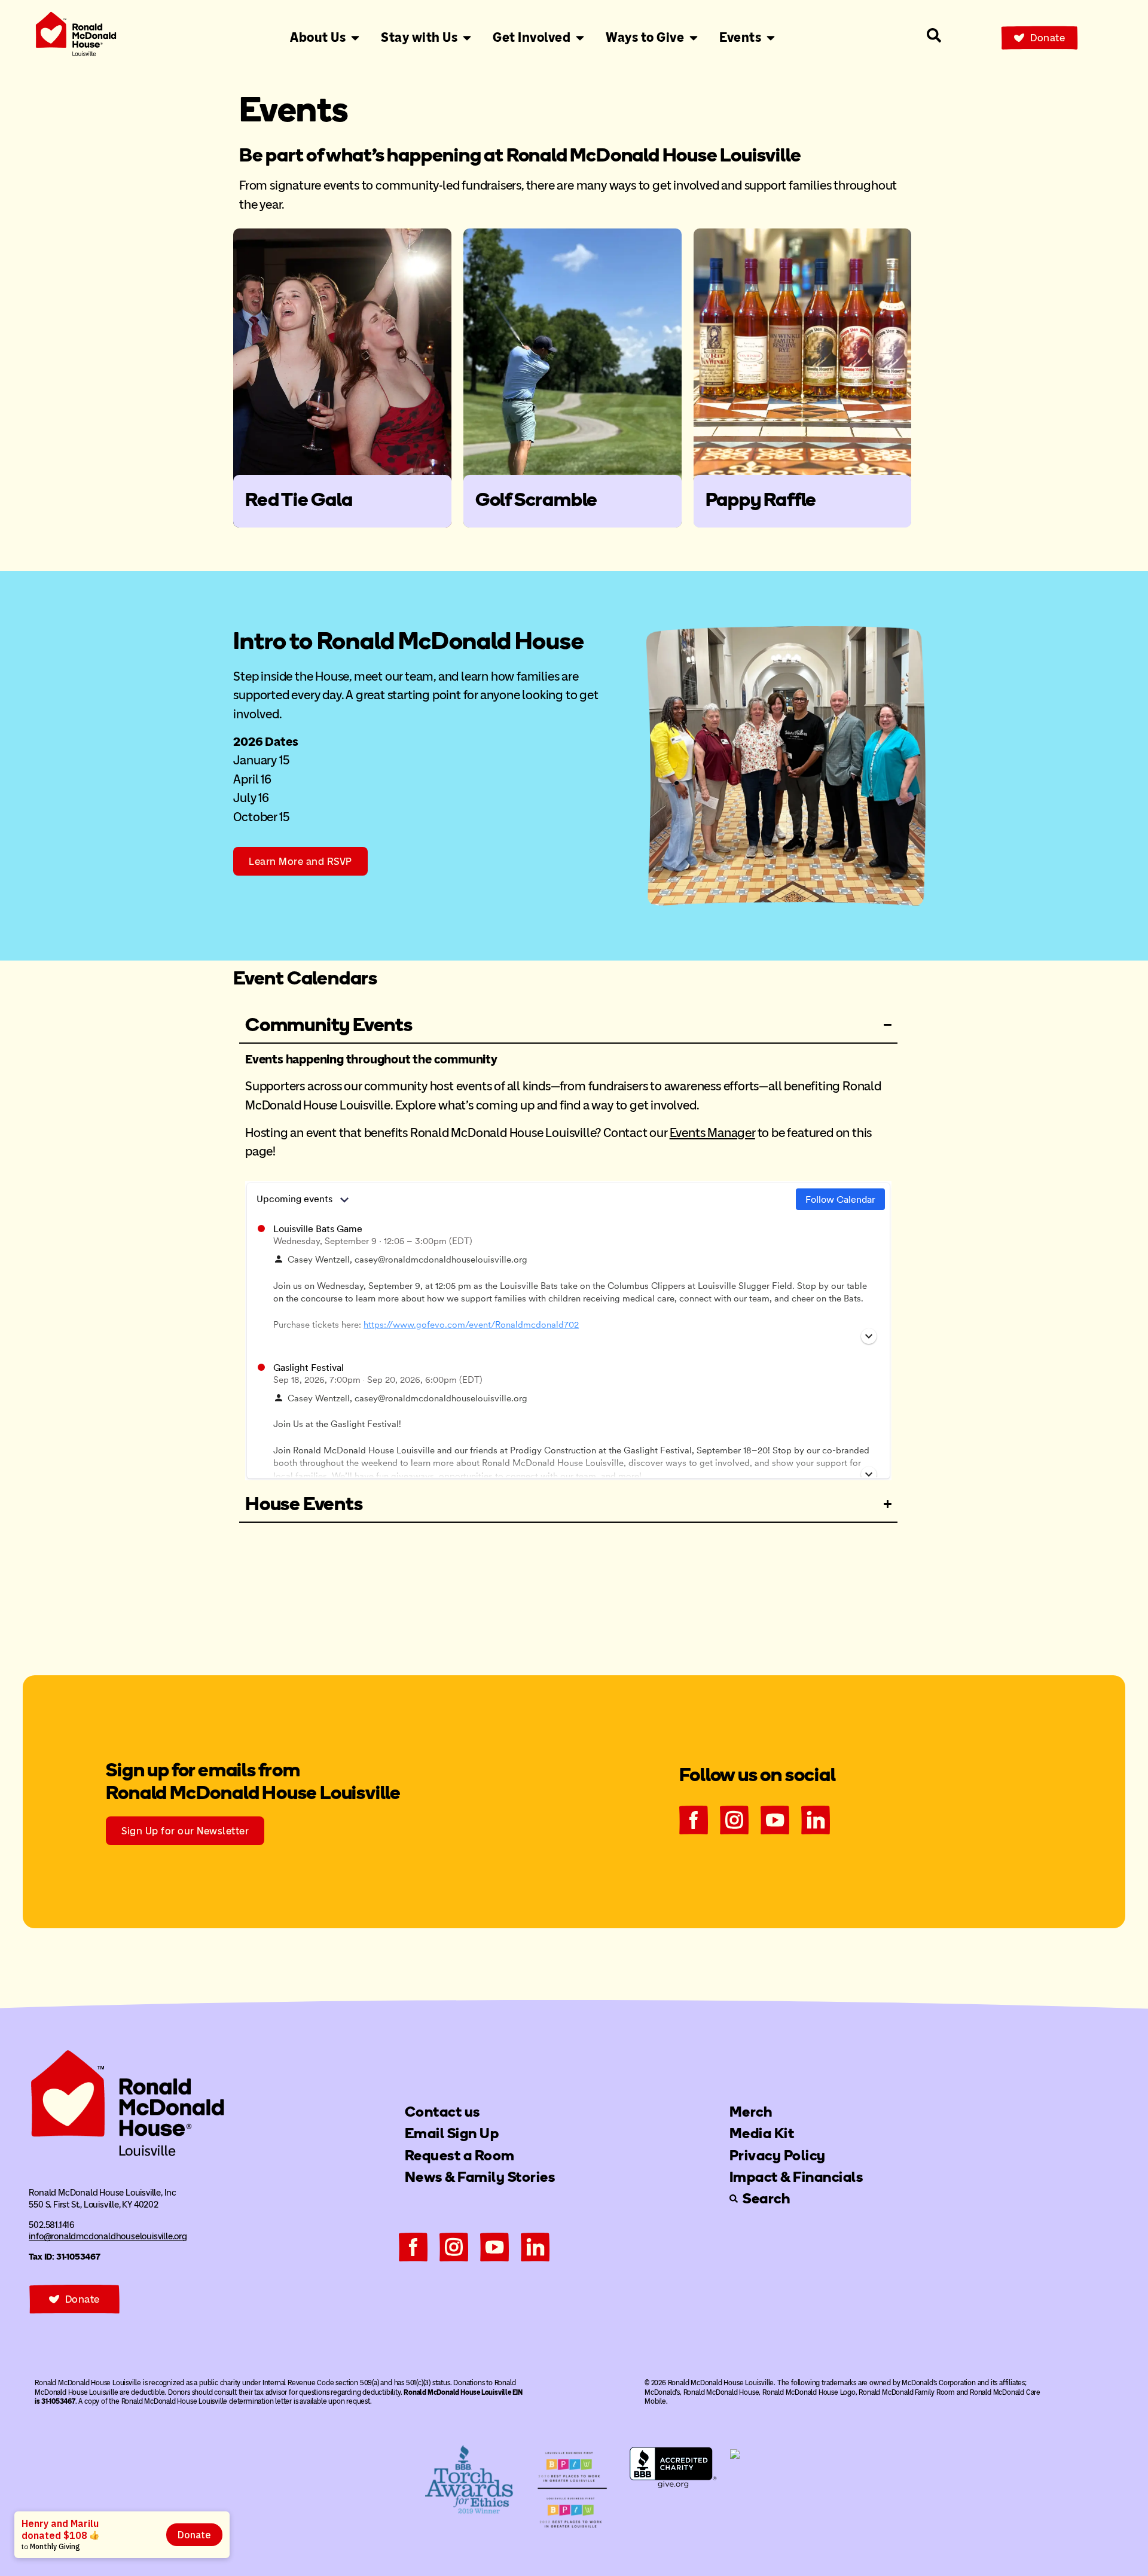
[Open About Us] (355, 38)
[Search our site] (934, 35)
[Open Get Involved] (580, 38)
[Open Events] (771, 38)
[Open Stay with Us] (467, 38)
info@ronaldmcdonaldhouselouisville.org (108, 2236)
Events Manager (712, 1132)
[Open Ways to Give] (694, 38)
